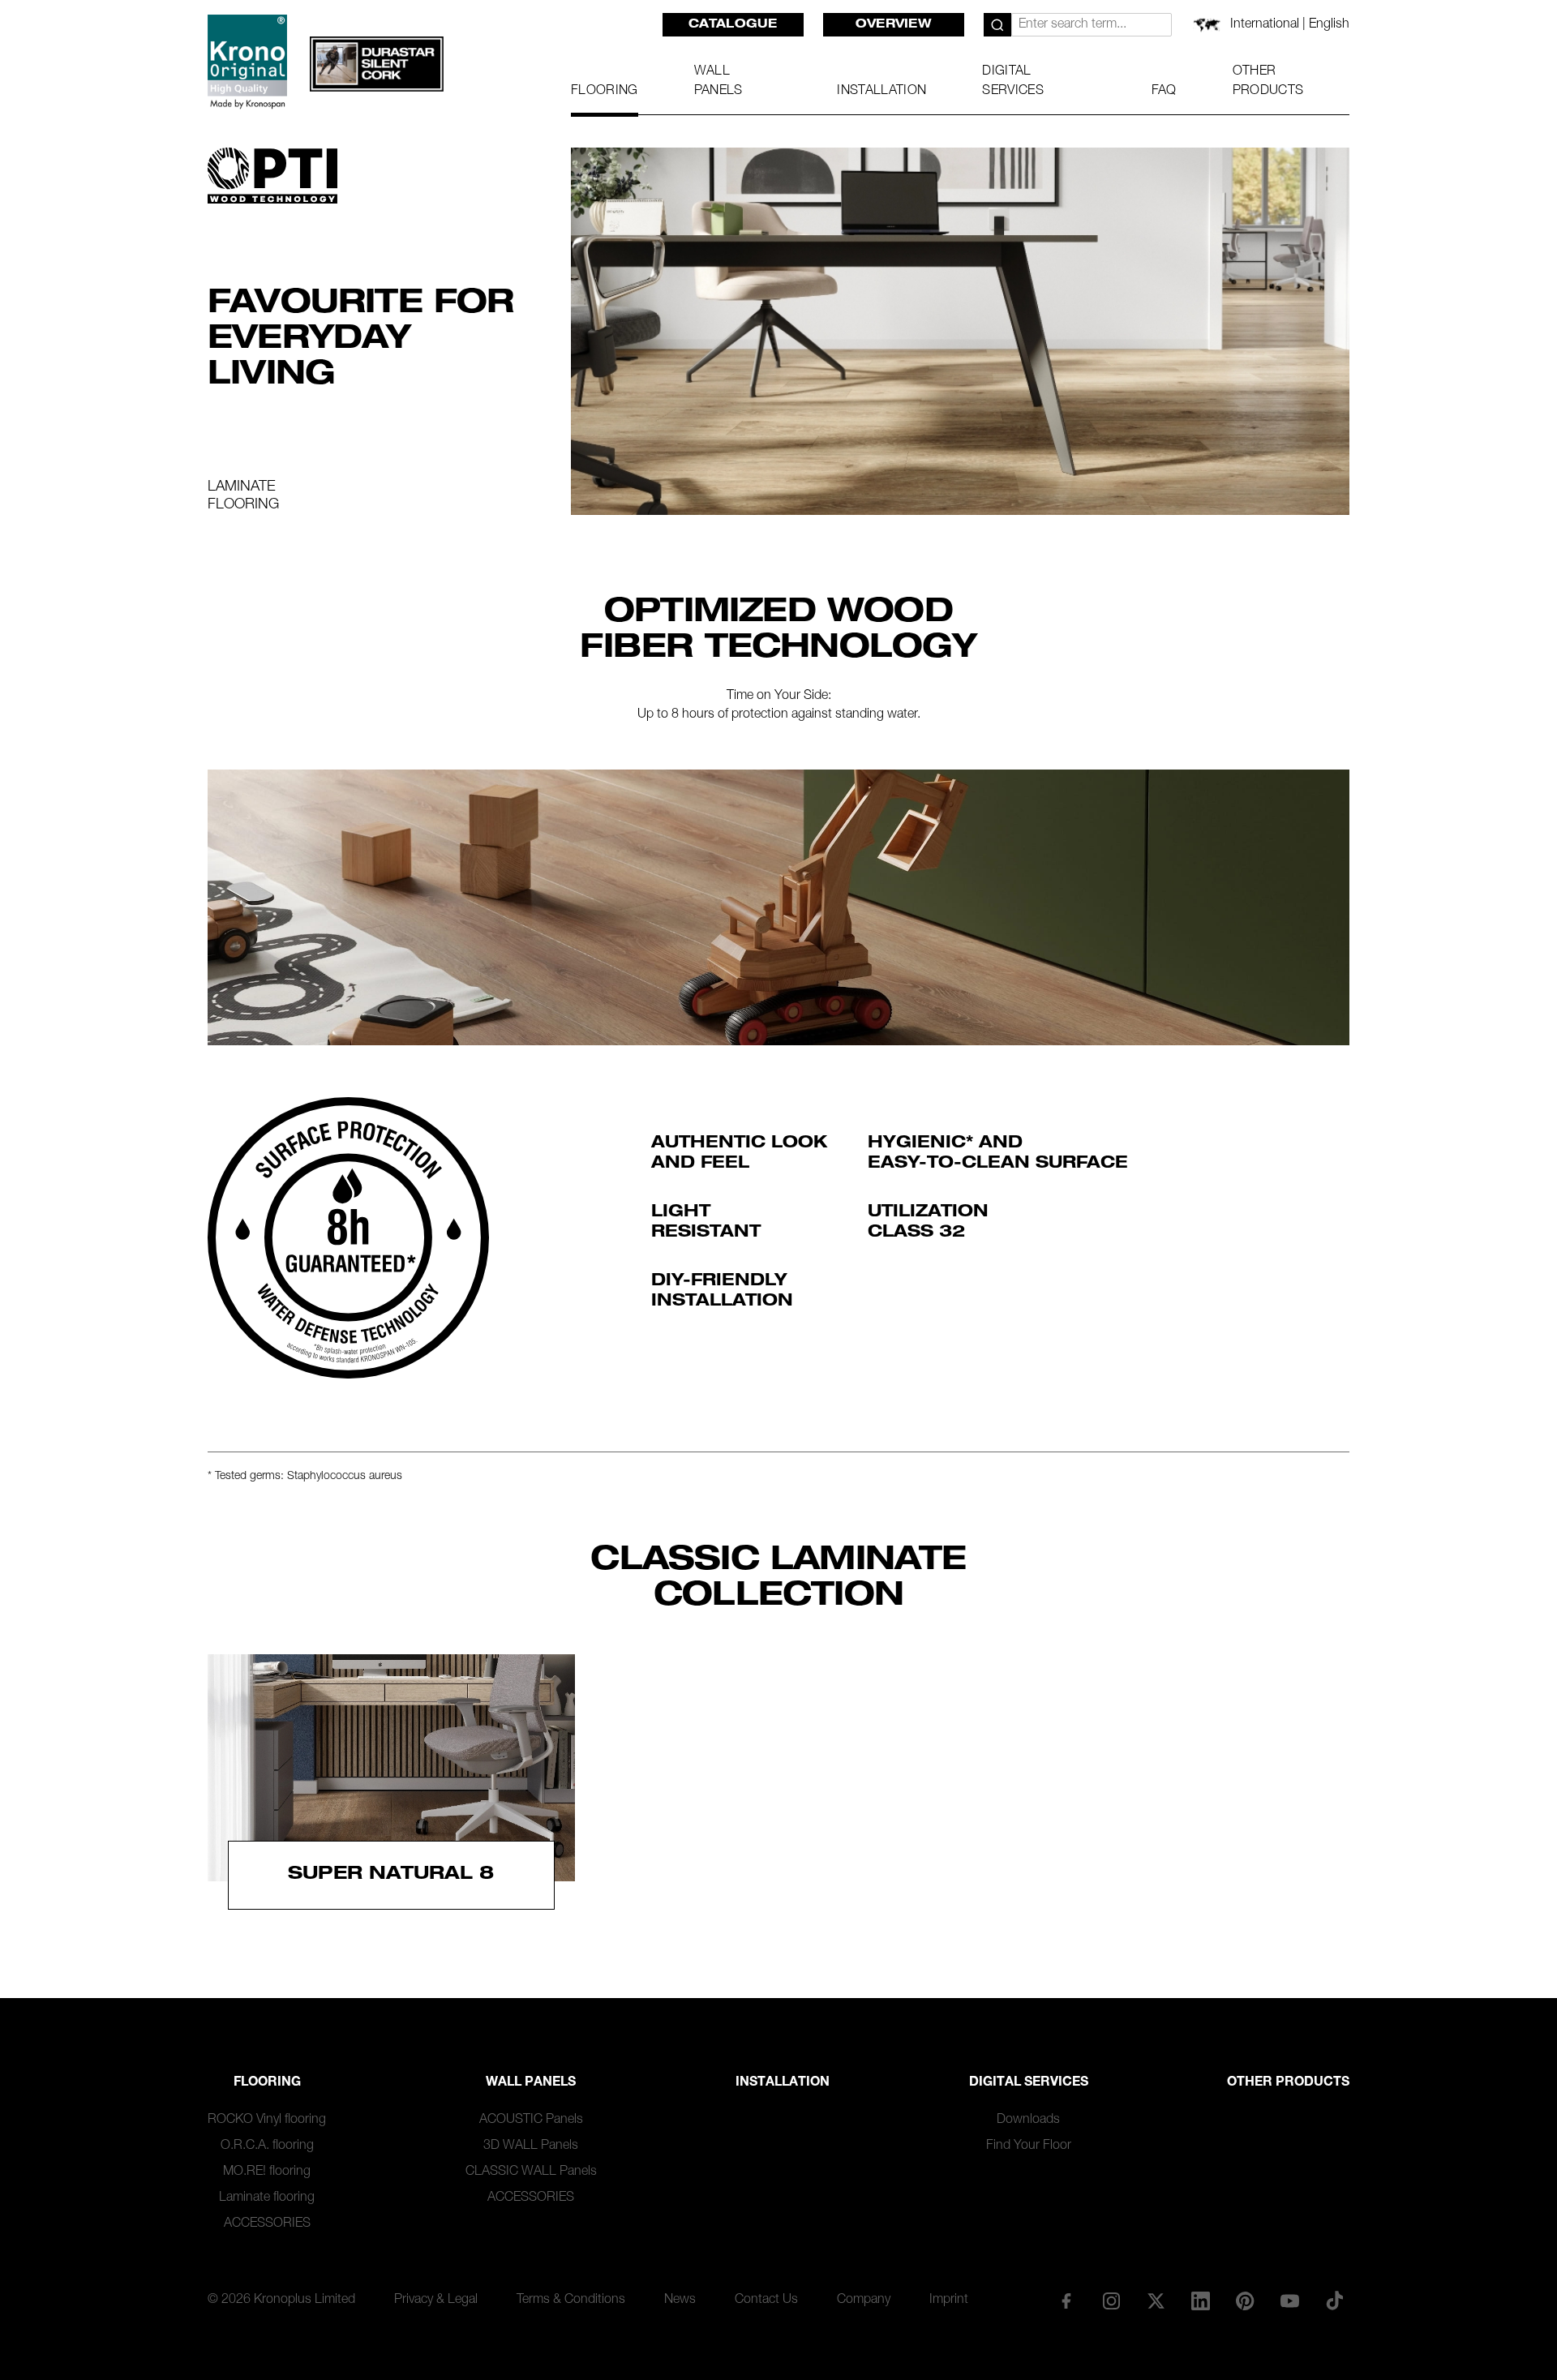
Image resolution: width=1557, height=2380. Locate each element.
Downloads (1028, 2121)
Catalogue (733, 25)
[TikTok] (1335, 2301)
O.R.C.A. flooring (267, 2146)
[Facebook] (1066, 2301)
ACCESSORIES (267, 2224)
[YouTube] (1290, 2301)
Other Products (1288, 2083)
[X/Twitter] (1156, 2301)
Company (864, 2301)
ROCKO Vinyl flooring (267, 2121)
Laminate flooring (267, 2198)
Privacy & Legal (436, 2301)
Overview (894, 25)
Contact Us (766, 2301)
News (680, 2301)
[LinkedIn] (1200, 2301)
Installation (783, 2083)
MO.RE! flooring (267, 2172)
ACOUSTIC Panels (531, 2121)
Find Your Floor (1029, 2146)
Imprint (949, 2301)
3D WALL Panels (531, 2146)
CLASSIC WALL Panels (531, 2172)
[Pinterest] (1246, 2301)
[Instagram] (1111, 2301)
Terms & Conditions (571, 2301)
